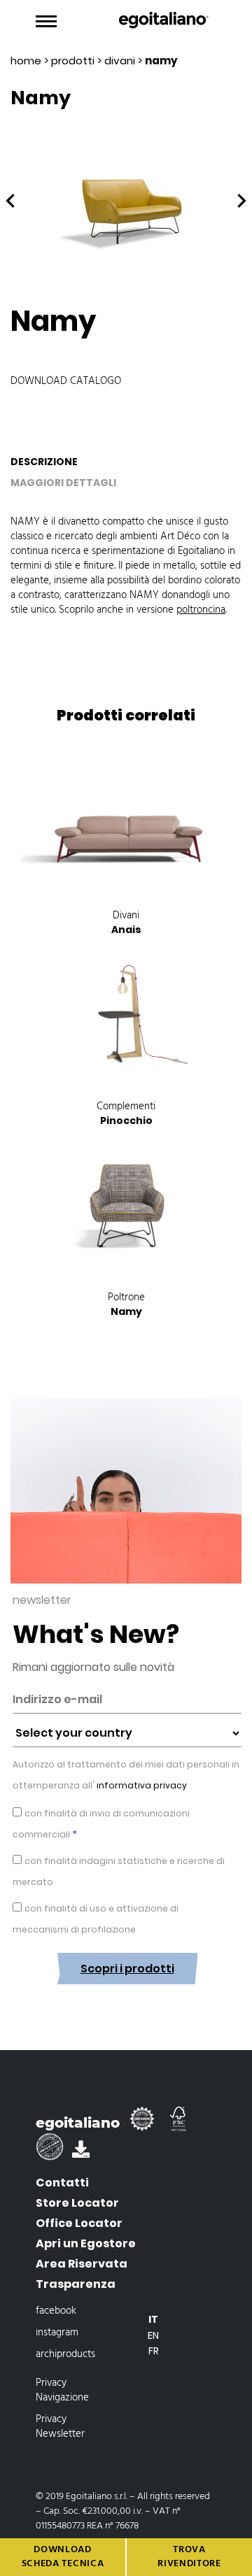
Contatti (62, 2183)
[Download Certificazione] (145, 2125)
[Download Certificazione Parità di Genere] (54, 2153)
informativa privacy (141, 1785)
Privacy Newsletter (60, 2427)
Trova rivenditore (189, 2557)
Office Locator (79, 2223)
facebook (56, 2311)
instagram (57, 2333)
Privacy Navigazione (62, 2390)
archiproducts (65, 2354)
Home (26, 61)
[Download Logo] (81, 2153)
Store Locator (77, 2203)
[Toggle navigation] (46, 22)
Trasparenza (76, 2284)
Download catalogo (66, 381)
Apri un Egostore (86, 2243)
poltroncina (201, 610)
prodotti (73, 61)
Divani (120, 61)
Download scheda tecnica (63, 2557)
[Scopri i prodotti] (127, 1995)
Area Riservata (82, 2264)
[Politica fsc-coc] (178, 2125)
